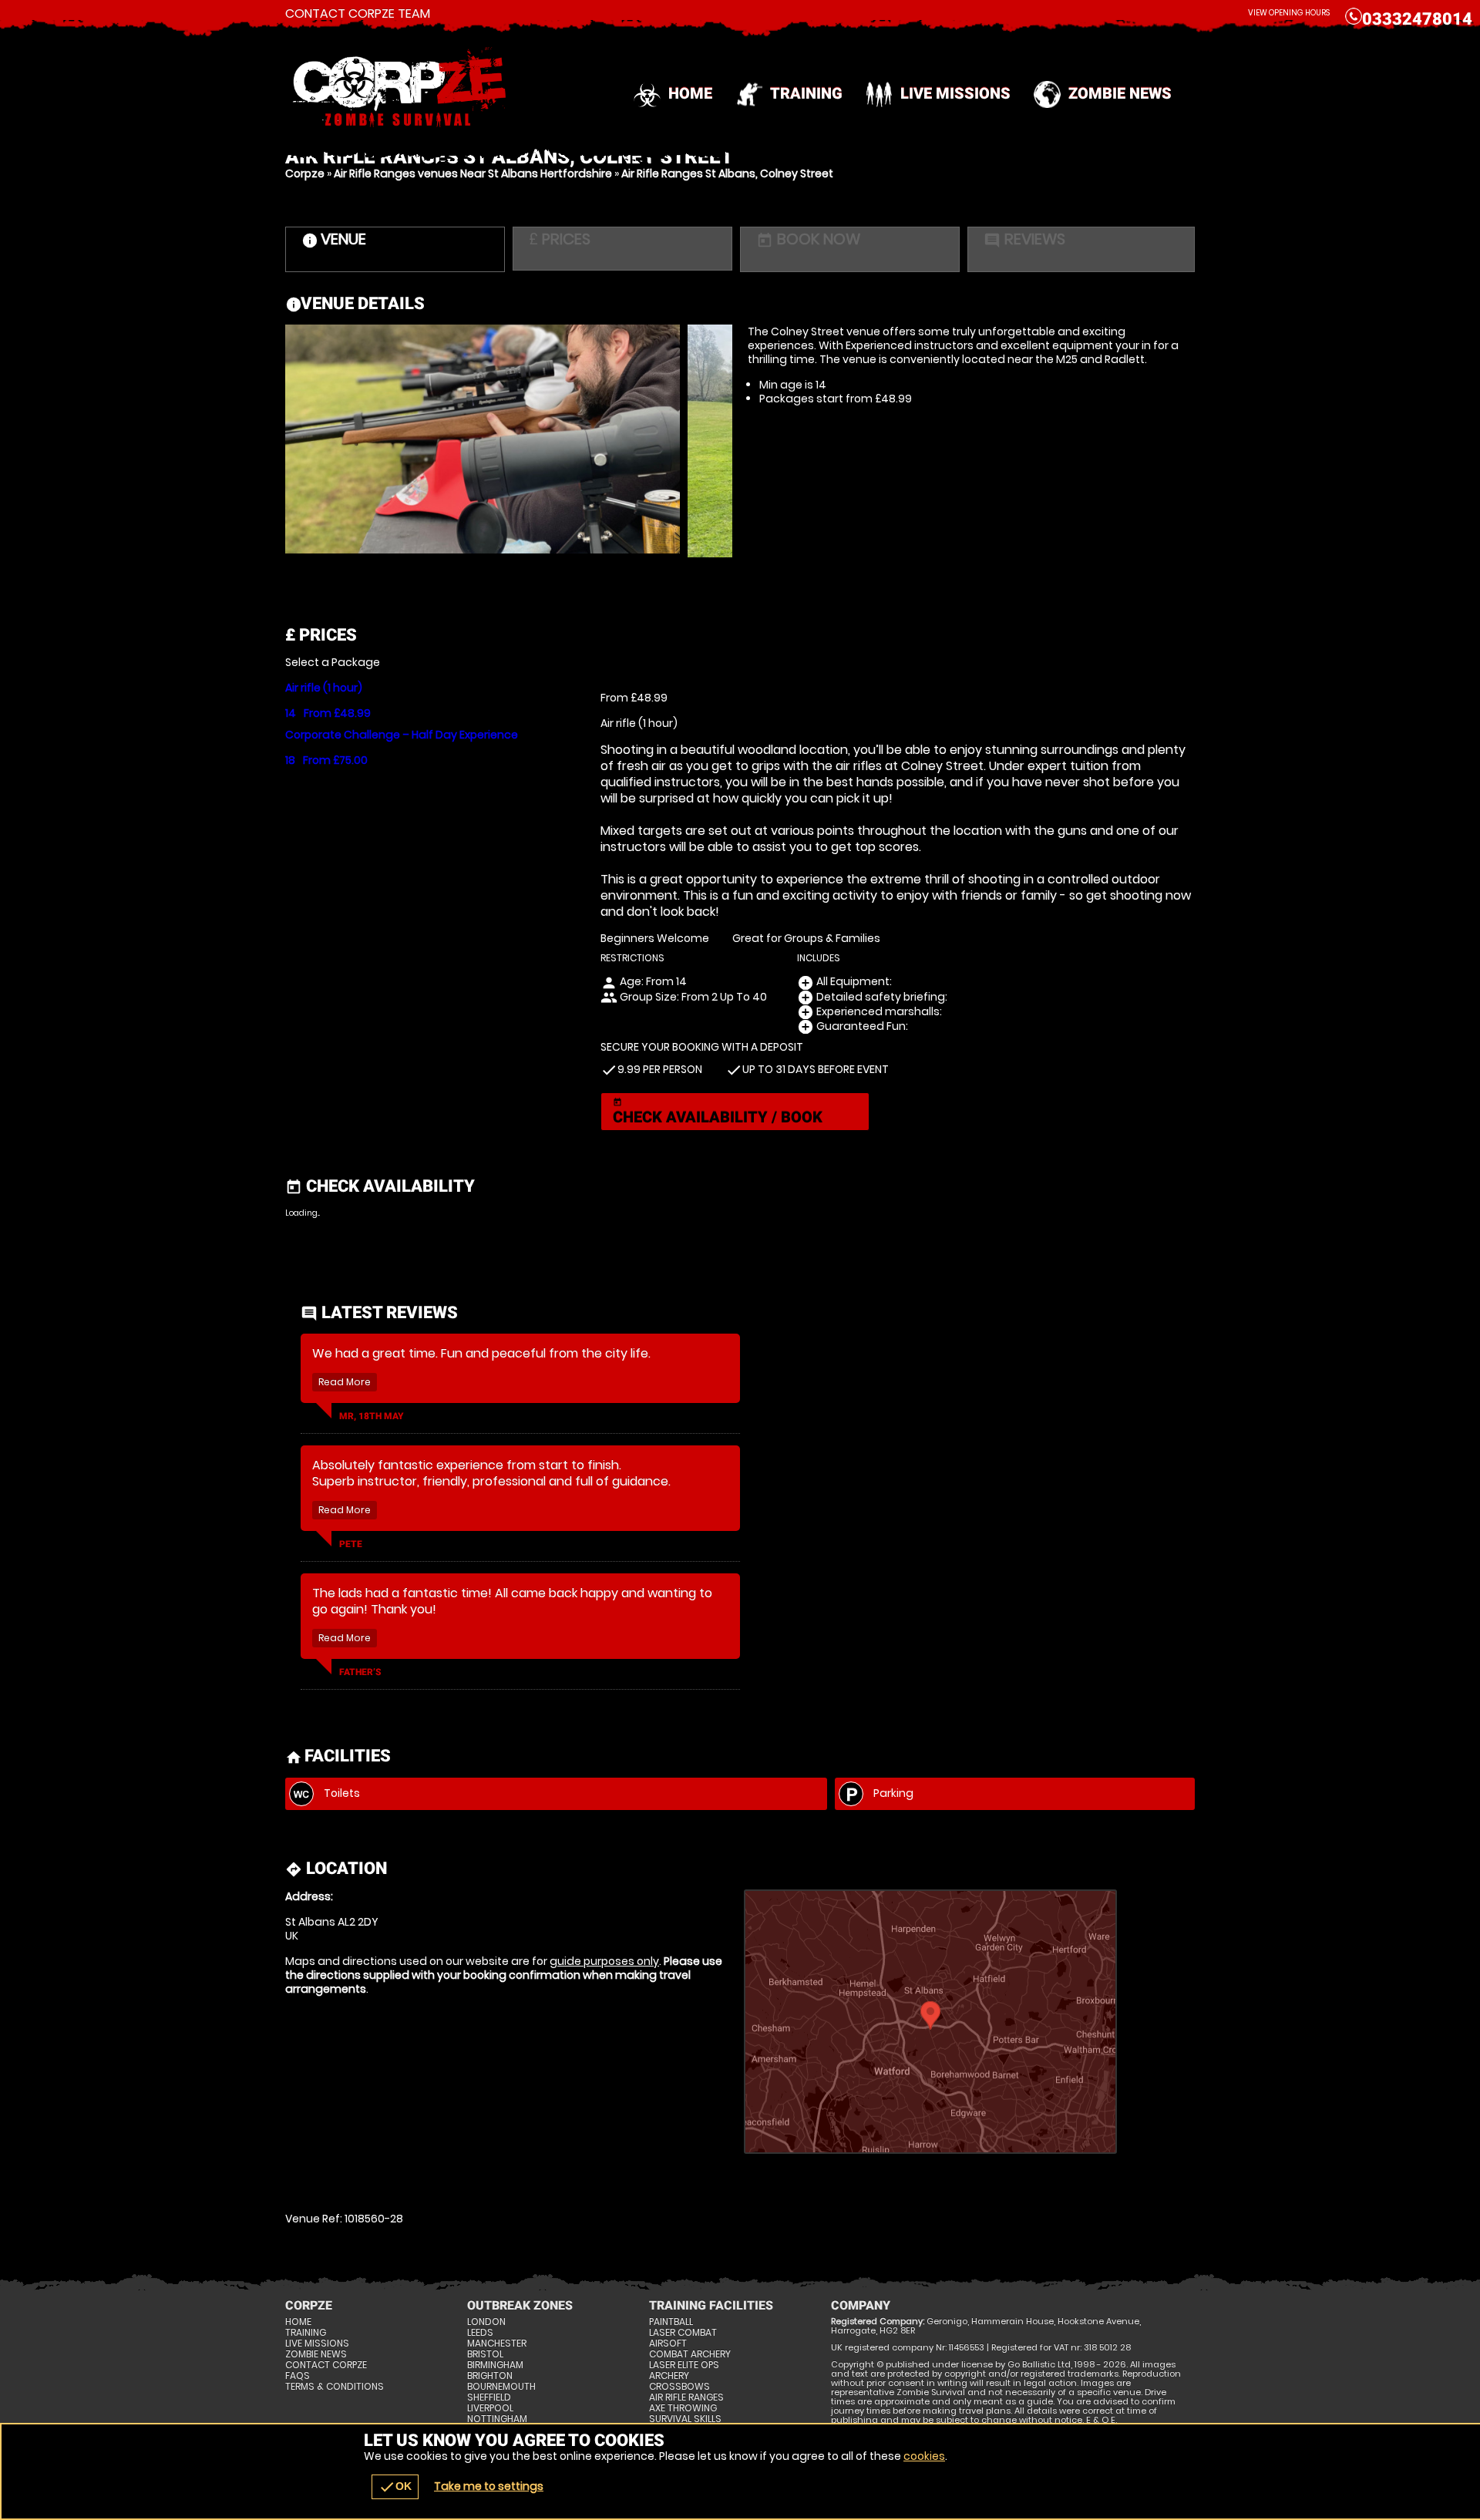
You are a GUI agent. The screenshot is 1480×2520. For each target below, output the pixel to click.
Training (806, 93)
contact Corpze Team (358, 14)
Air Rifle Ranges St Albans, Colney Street (727, 173)
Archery (669, 2376)
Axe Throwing (683, 2408)
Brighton (490, 2376)
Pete (351, 1544)
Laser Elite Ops (684, 2365)
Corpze (305, 173)
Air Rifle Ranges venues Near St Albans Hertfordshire (473, 173)
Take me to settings (489, 2486)
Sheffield (489, 2397)
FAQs (298, 2376)
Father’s (360, 1672)
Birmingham (495, 2365)
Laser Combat (683, 2333)
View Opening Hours (1289, 13)
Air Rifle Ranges (686, 2397)
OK (395, 2487)
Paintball (671, 2322)
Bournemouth (501, 2387)
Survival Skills (685, 2419)
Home (690, 93)
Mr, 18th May (372, 1416)
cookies (924, 2456)
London (486, 2322)
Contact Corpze (326, 2365)
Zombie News (1120, 93)
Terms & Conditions (335, 2387)
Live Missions (955, 93)
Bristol (485, 2354)
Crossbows (679, 2387)
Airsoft (668, 2343)
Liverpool (490, 2408)
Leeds (480, 2333)
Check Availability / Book (718, 1112)
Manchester (497, 2343)
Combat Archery (690, 2354)
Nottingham (497, 2419)
